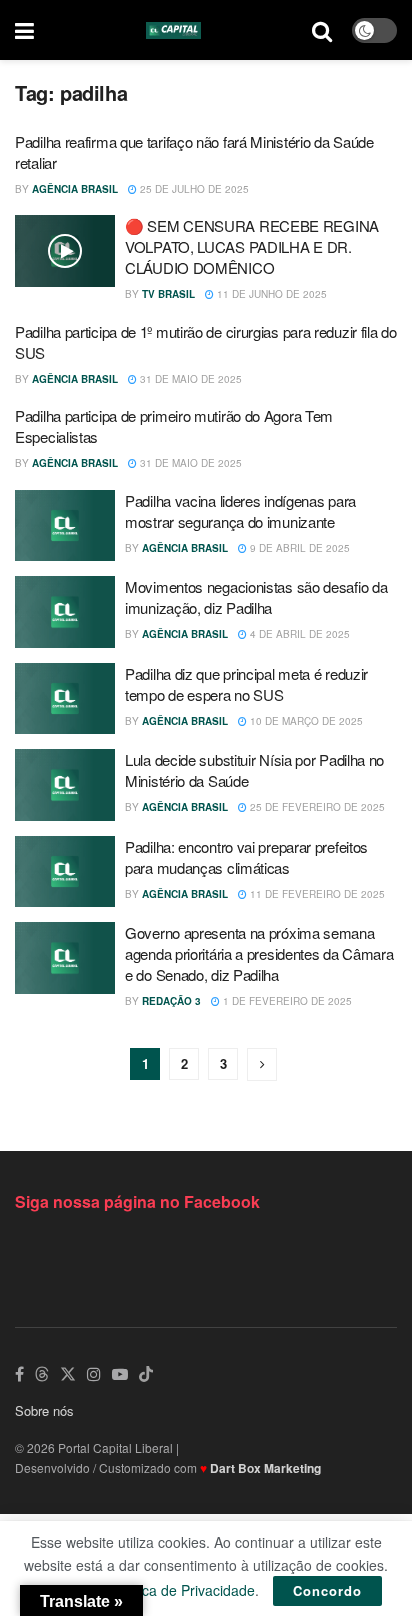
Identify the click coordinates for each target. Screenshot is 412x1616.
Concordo (327, 1590)
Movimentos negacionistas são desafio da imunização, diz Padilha (256, 597)
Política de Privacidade (183, 1590)
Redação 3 (171, 1001)
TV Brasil (168, 294)
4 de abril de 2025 (298, 634)
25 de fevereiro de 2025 (316, 807)
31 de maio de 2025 (189, 379)
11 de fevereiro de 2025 (316, 894)
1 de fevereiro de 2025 (286, 1001)
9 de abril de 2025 (298, 548)
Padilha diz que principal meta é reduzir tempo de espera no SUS (246, 684)
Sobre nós (44, 1410)
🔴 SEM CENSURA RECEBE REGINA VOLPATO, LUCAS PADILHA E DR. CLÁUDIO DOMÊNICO (252, 246)
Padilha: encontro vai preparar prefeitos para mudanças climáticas (246, 857)
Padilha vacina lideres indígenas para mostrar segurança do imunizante (240, 511)
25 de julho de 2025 (193, 189)
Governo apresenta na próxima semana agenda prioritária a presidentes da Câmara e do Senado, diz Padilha (259, 953)
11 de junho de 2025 (270, 294)
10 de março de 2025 (305, 721)
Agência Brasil (75, 189)
